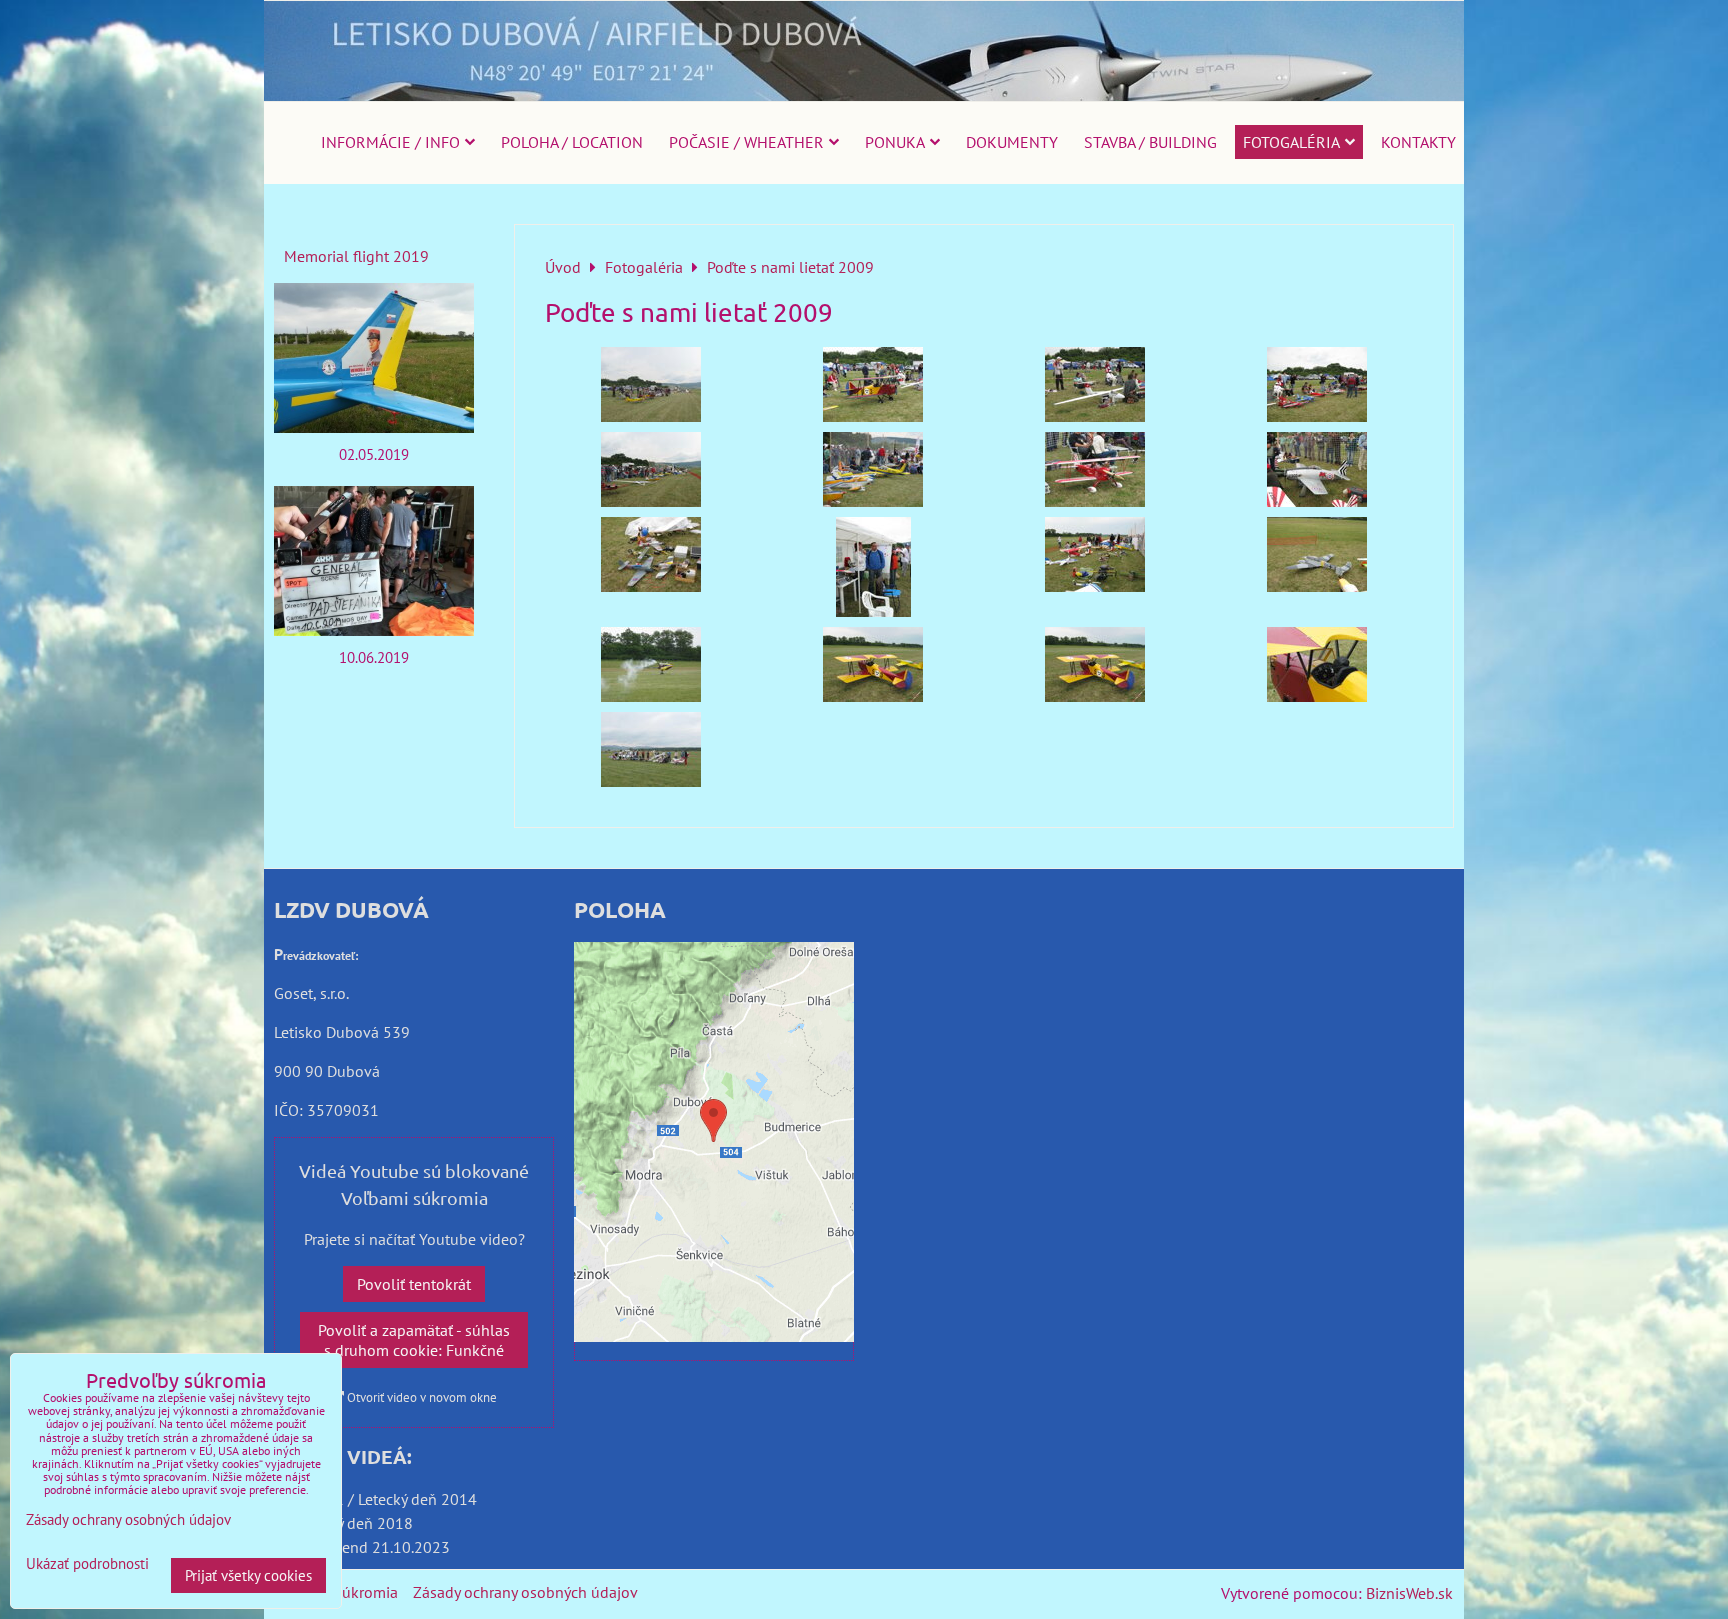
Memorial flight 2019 (356, 256)
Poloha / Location (572, 142)
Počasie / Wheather (746, 142)
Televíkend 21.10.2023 (372, 1547)
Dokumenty (1012, 142)
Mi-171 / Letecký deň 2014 (385, 1499)
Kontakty (1418, 142)
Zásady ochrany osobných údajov (525, 1592)
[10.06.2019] (374, 561)
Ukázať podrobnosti (87, 1564)
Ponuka (895, 142)
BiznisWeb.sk (1409, 1593)
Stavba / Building (1150, 142)
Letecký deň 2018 (353, 1523)
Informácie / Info (390, 142)
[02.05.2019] (374, 358)
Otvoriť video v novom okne (420, 1397)
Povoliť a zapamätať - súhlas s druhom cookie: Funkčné (414, 1340)
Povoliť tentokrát (414, 1284)
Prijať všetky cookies (248, 1575)
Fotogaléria (1291, 142)
